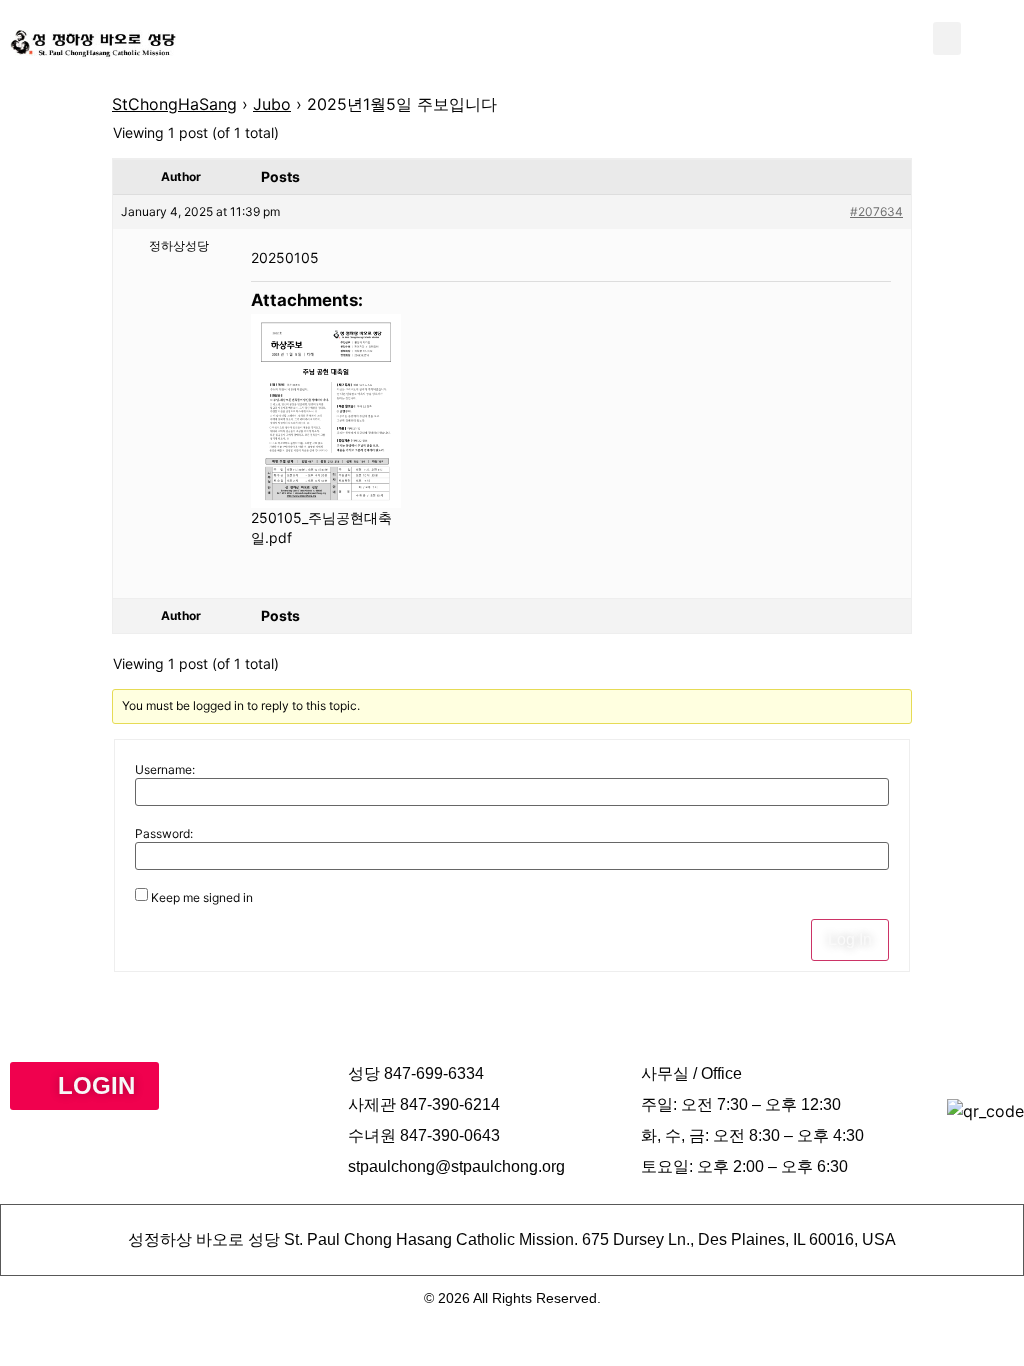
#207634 (876, 211)
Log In (850, 939)
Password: (164, 834)
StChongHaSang (174, 104)
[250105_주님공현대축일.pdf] (326, 411)
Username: (165, 770)
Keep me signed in (202, 898)
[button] (947, 38)
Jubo (272, 104)
